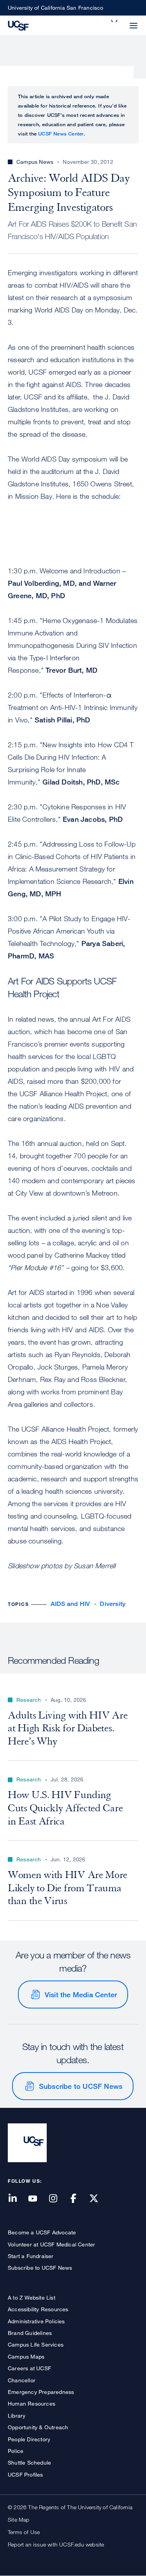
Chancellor (22, 2380)
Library (17, 2415)
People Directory (29, 2439)
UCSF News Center (61, 134)
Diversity (113, 1604)
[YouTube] (37, 2199)
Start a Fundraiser (31, 2256)
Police (16, 2451)
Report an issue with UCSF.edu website (56, 2544)
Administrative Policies (36, 2321)
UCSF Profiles (26, 2474)
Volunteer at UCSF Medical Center (51, 2244)
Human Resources (32, 2403)
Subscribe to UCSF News (81, 2086)
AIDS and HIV (70, 1604)
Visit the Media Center (81, 1994)
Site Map (19, 2520)
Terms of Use (24, 2532)
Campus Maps (26, 2356)
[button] (115, 21)
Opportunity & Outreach (38, 2427)
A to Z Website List (32, 2297)
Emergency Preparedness (41, 2392)
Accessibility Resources (38, 2309)
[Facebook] (78, 2199)
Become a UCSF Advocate (42, 2232)
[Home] (18, 25)
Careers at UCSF (29, 2368)
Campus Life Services (36, 2344)
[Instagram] (58, 2199)
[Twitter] (99, 2199)
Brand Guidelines (30, 2333)
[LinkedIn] (17, 2199)
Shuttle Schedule (29, 2462)
